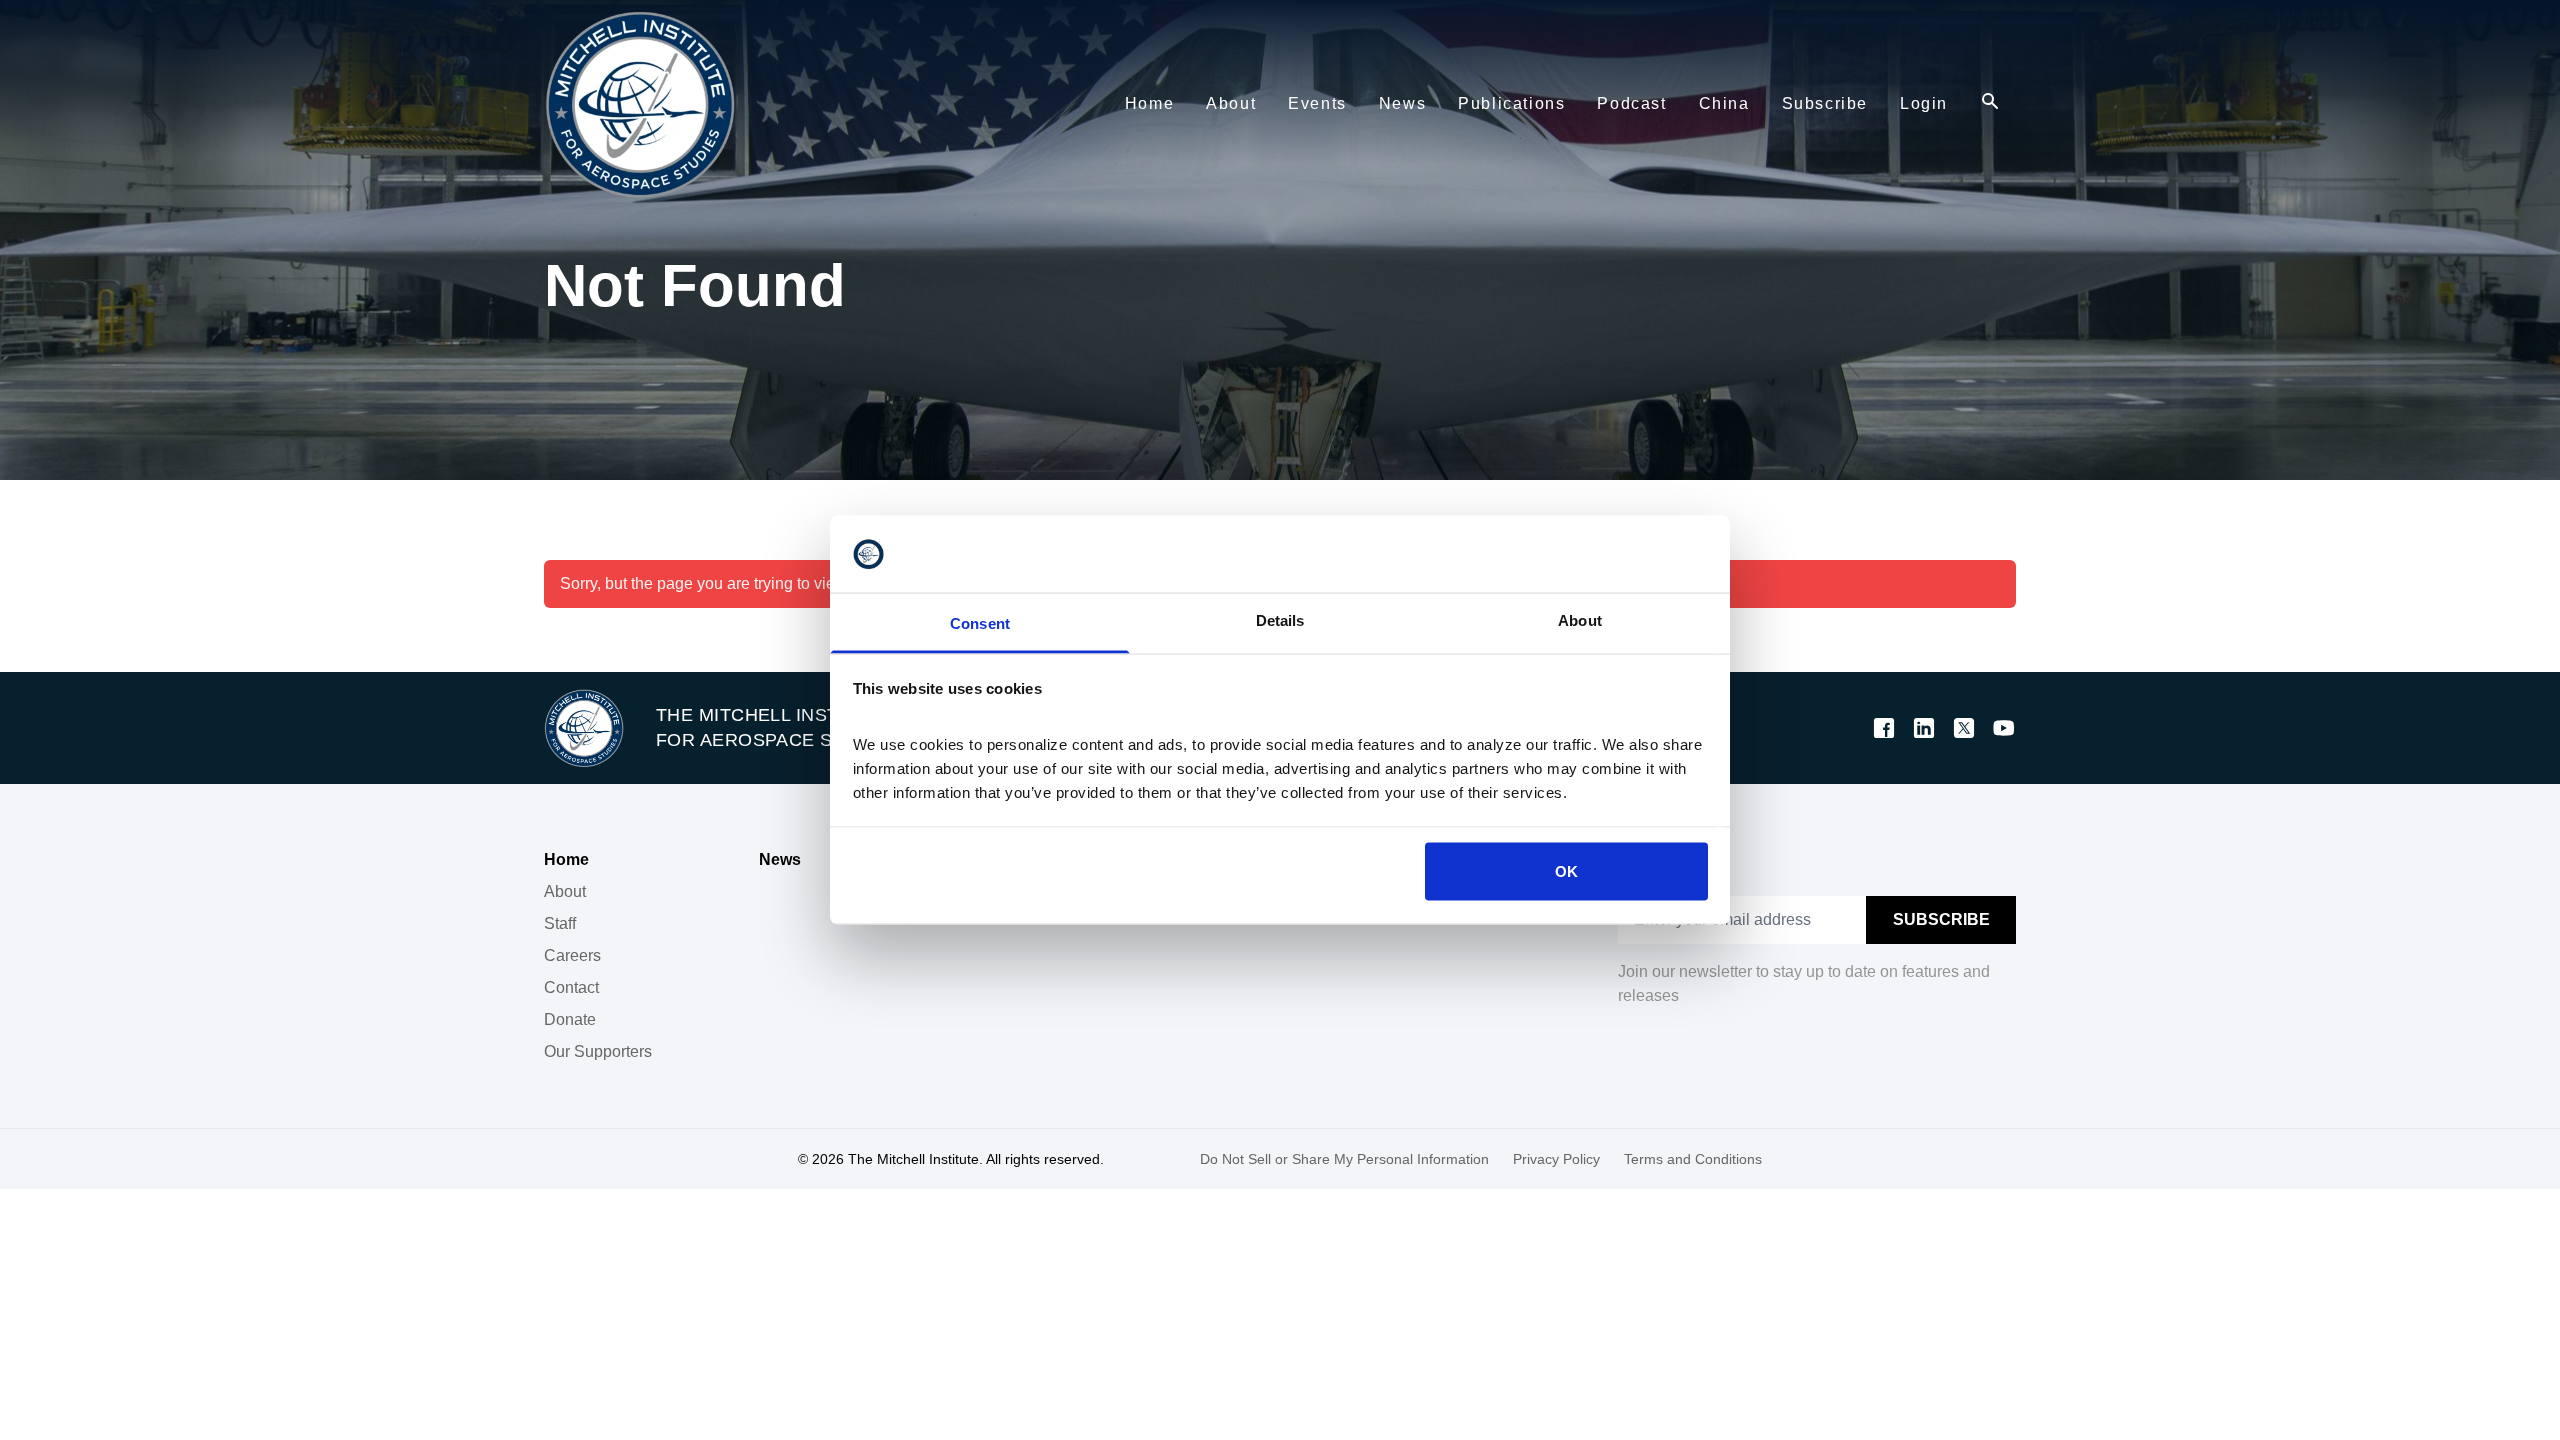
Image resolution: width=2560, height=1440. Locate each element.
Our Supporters (598, 1051)
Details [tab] (1280, 619)
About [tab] (1580, 619)
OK (1566, 871)
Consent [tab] (980, 622)
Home (566, 859)
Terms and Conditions (1693, 1159)
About (565, 891)
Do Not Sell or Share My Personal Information (1344, 1159)
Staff (560, 923)
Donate (570, 1019)
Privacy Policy (1556, 1159)
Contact (571, 987)
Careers (572, 955)
